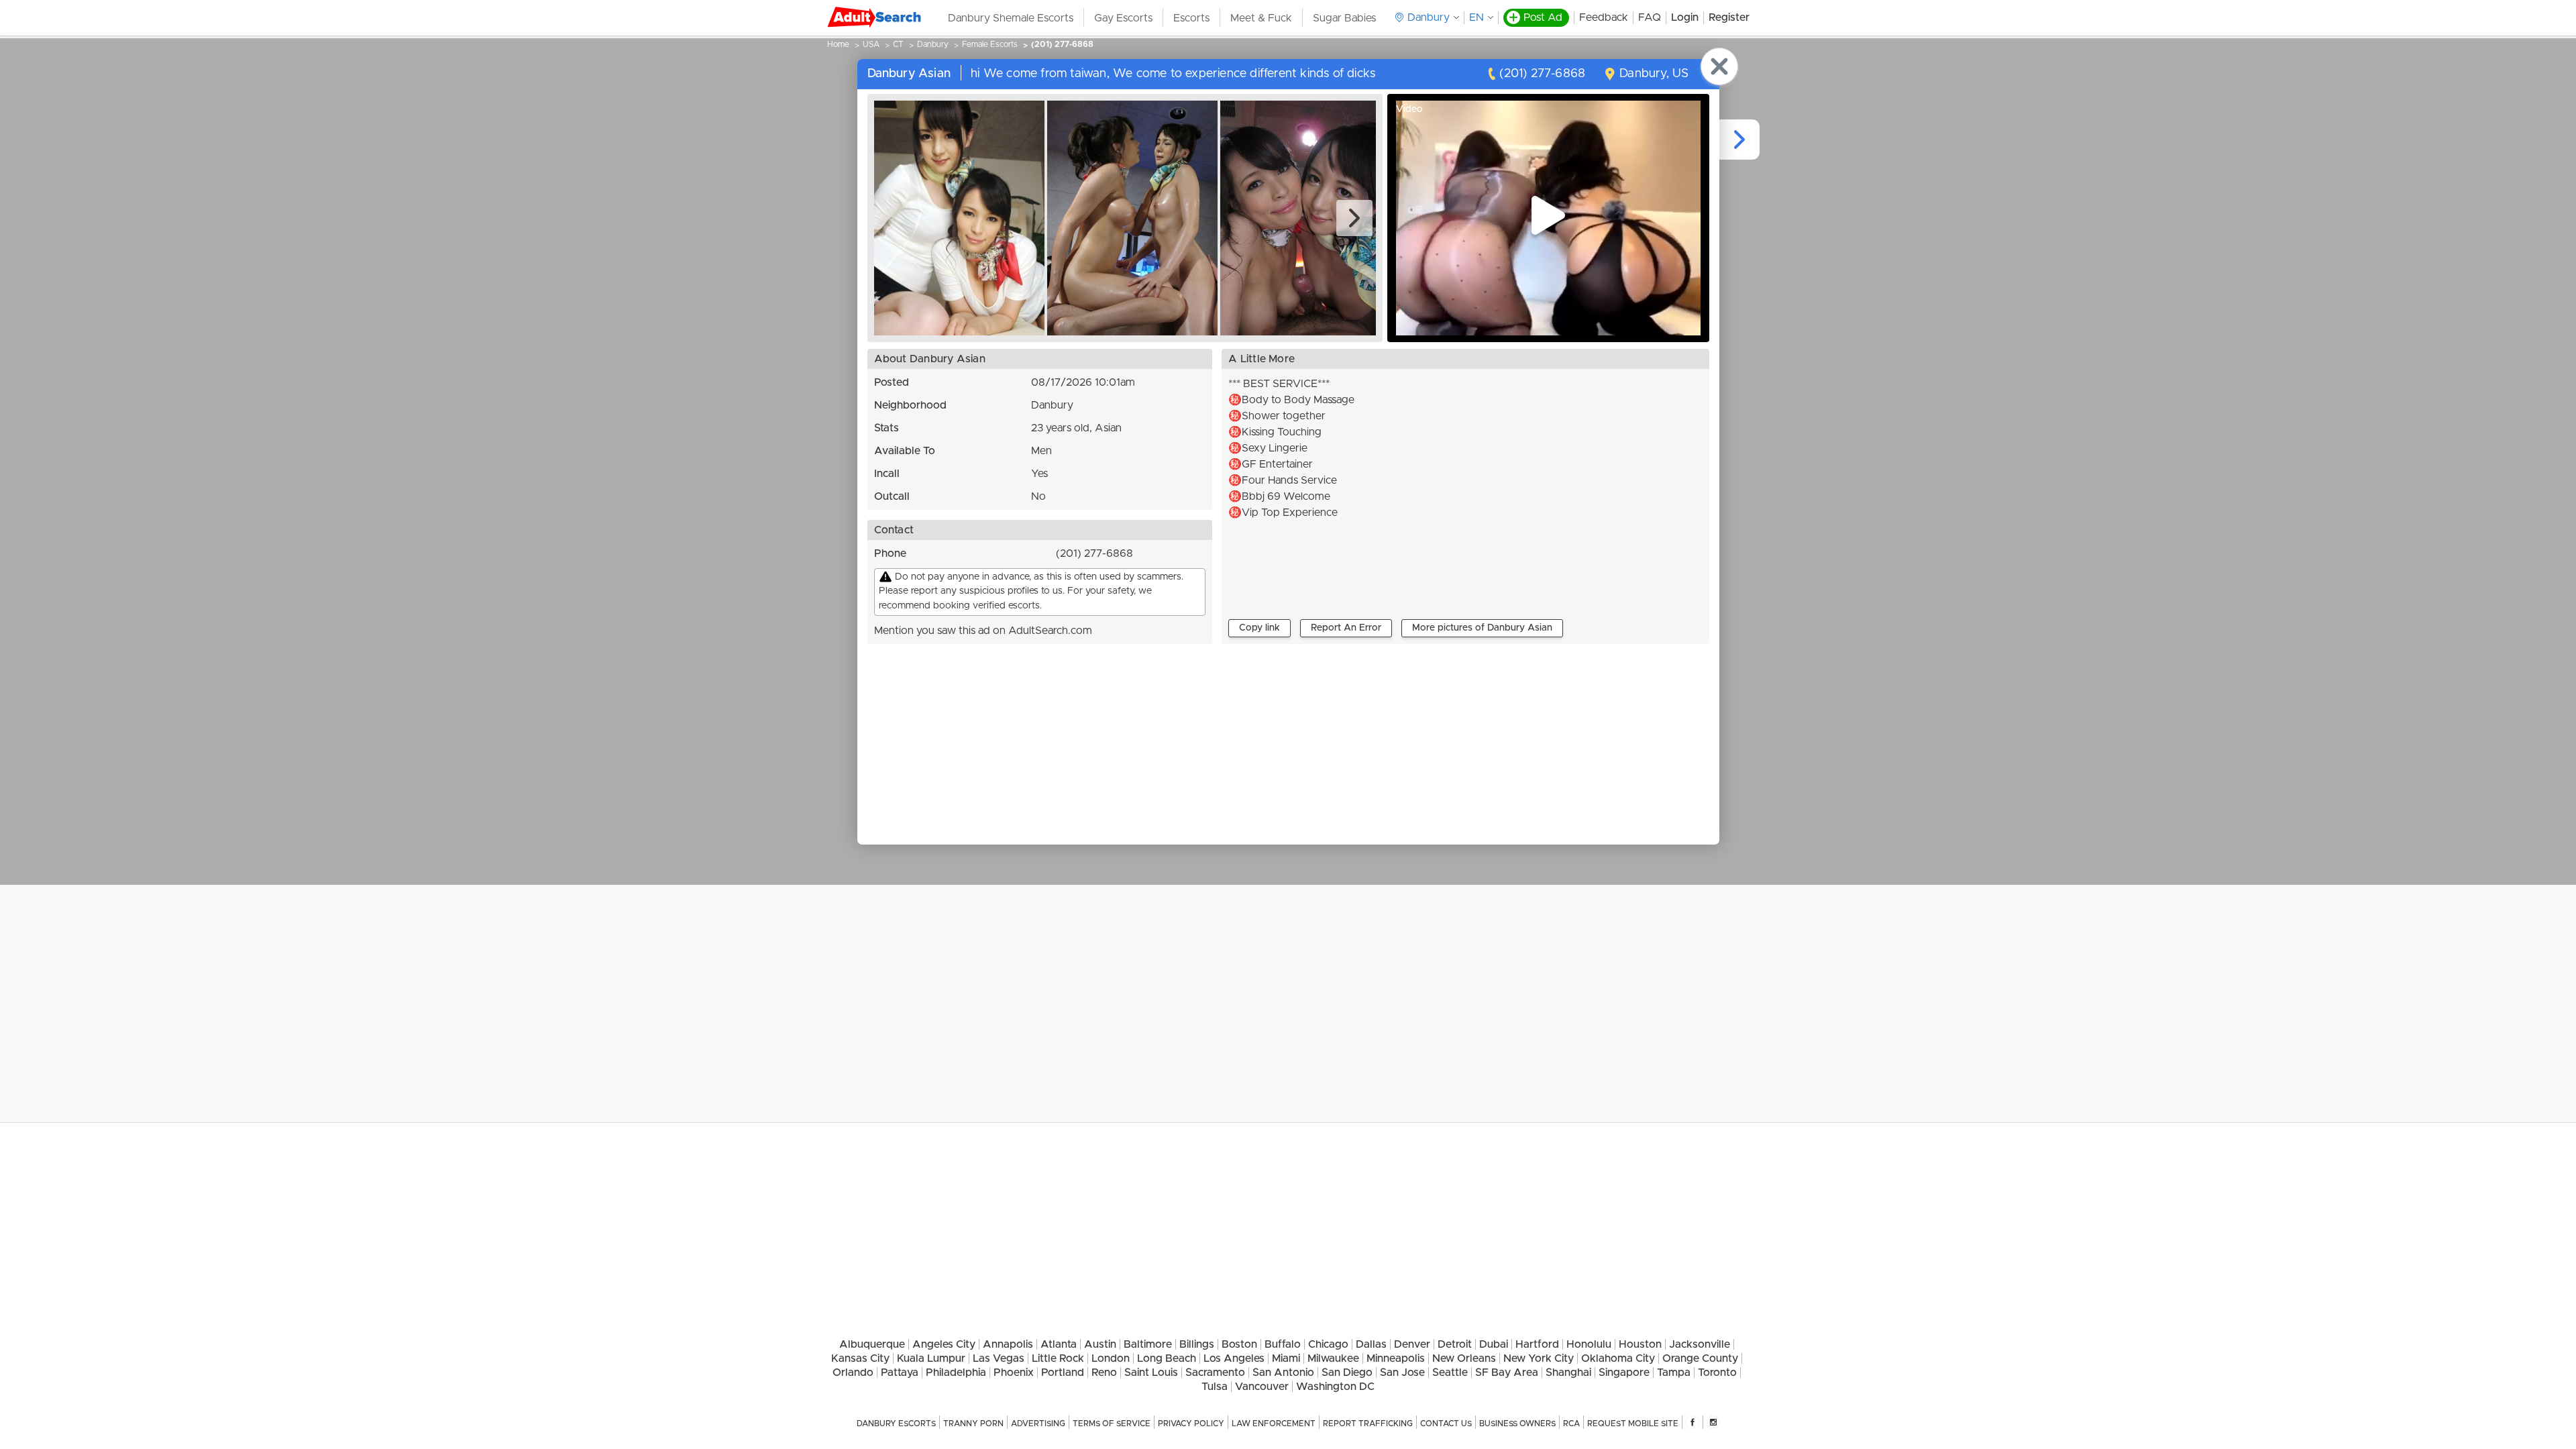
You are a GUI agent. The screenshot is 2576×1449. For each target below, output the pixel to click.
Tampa (1674, 1373)
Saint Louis (1151, 1373)
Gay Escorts (1123, 18)
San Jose (1402, 1373)
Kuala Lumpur (931, 1358)
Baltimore (1148, 1344)
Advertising (1038, 1424)
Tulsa (1215, 1387)
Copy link (1259, 628)
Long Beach (1167, 1358)
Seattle (1450, 1373)
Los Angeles (1234, 1358)
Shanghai (1568, 1373)
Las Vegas (999, 1358)
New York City (1539, 1358)
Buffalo (1283, 1344)
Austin (1100, 1344)
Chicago (1328, 1344)
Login (1685, 17)
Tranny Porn (973, 1424)
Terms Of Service (1112, 1424)
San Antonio (1283, 1373)
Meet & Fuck (1261, 18)
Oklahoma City (1618, 1358)
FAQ (1650, 17)
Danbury (933, 44)
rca (1571, 1424)
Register (1729, 17)
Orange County (1700, 1358)
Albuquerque (872, 1344)
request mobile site (1633, 1424)
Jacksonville (1700, 1344)
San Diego (1347, 1373)
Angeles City (944, 1344)
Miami (1286, 1358)
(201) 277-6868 (1062, 44)
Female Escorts (990, 44)
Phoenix (1014, 1373)
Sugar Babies (1344, 18)
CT (898, 44)
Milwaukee (1333, 1358)
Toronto (1717, 1373)
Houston (1640, 1344)
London (1111, 1358)
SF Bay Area (1507, 1373)
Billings (1197, 1344)
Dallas (1371, 1344)
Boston (1239, 1344)
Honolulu (1589, 1344)
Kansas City (860, 1358)
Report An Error (1346, 628)
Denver (1412, 1344)
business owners (1517, 1424)
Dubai (1494, 1344)
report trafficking (1368, 1424)
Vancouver (1262, 1387)
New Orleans (1464, 1358)
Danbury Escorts (896, 1424)
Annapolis (1008, 1344)
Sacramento (1215, 1373)
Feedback (1604, 17)
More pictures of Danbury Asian (1482, 628)
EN (1477, 17)
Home (838, 44)
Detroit (1455, 1344)
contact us (1446, 1424)
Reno (1104, 1373)
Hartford (1537, 1344)
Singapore (1624, 1373)
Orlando (853, 1373)
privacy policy (1191, 1424)
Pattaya (900, 1373)
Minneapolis (1396, 1358)
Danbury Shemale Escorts (1011, 18)
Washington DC (1335, 1387)
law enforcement (1274, 1424)
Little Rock (1058, 1358)
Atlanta (1059, 1344)
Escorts (1191, 18)
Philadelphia (956, 1373)
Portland (1063, 1373)
